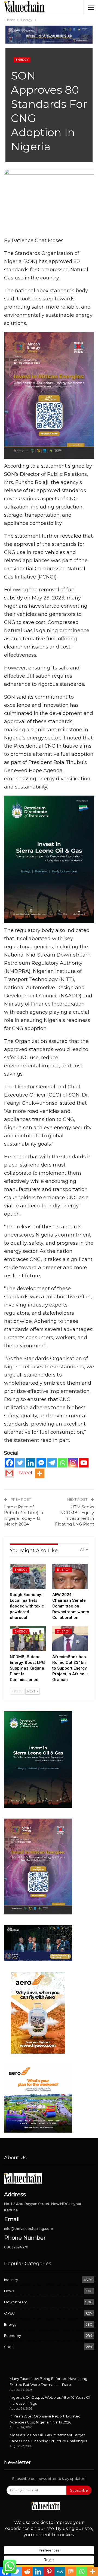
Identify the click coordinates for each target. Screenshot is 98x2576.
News (9, 2291)
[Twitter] (20, 1463)
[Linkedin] (31, 1463)
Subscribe (79, 2490)
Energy (22, 60)
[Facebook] (9, 1463)
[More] (40, 1473)
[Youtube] (84, 1463)
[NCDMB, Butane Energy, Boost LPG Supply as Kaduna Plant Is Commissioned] (28, 1639)
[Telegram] (52, 1463)
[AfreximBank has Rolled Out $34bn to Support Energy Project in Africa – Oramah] (70, 1639)
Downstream (16, 2302)
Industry (11, 2280)
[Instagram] (73, 1463)
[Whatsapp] (62, 1463)
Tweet (25, 1473)
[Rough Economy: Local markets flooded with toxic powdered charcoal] (28, 1577)
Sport (9, 2347)
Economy (13, 2336)
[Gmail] (9, 1473)
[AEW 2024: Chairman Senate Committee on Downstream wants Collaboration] (70, 1577)
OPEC (9, 2313)
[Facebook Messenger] (41, 1463)
